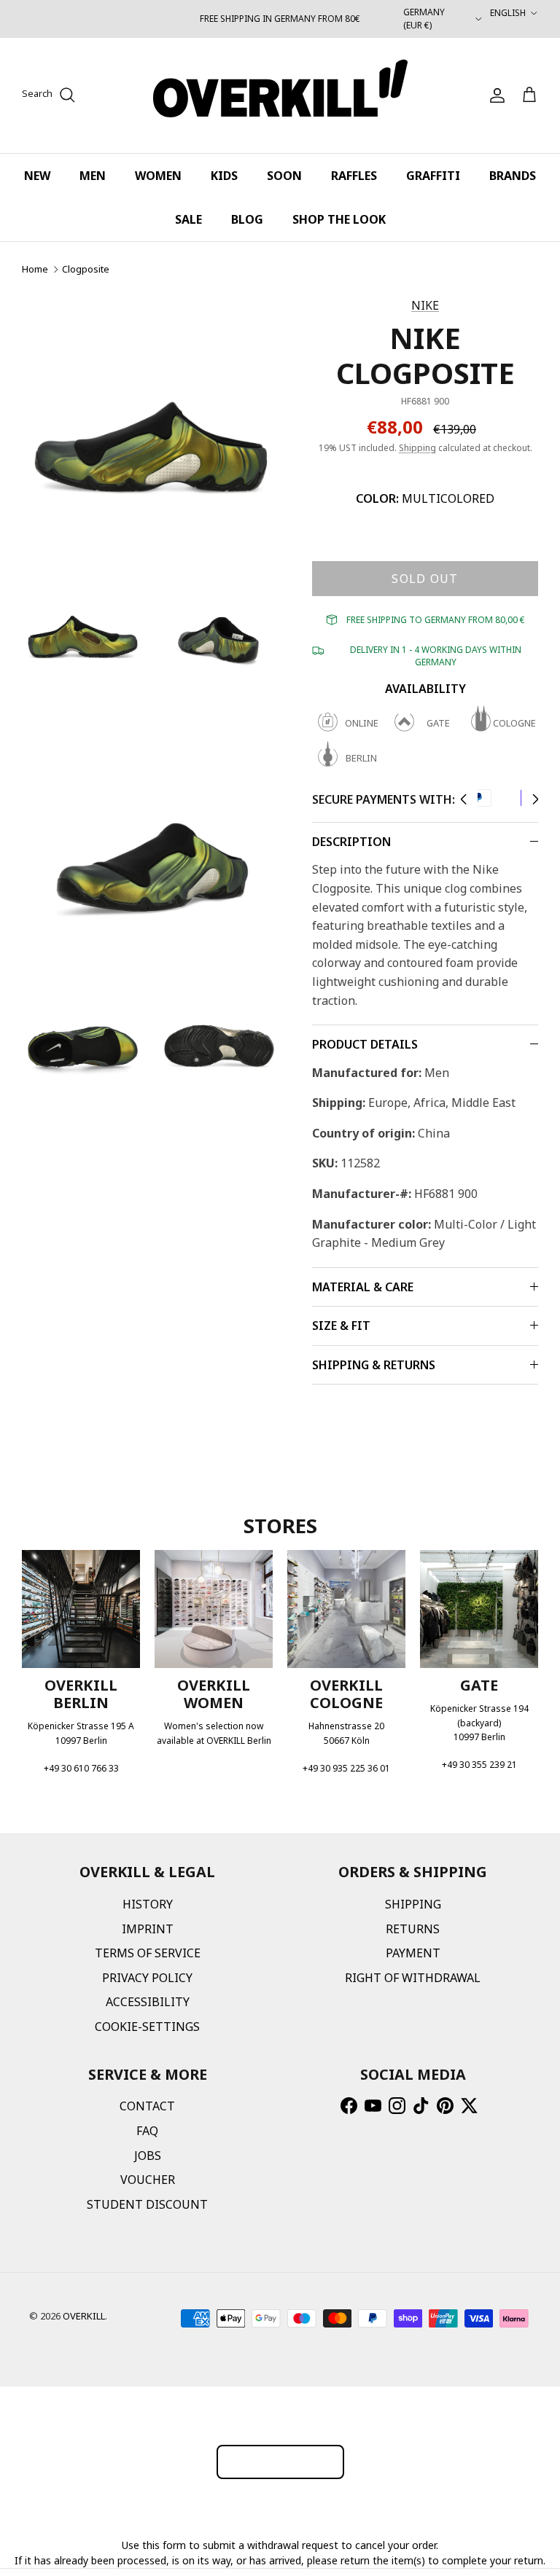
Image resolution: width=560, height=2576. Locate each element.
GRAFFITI (433, 176)
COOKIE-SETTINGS (147, 2027)
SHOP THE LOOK (339, 219)
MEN (93, 176)
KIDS (224, 176)
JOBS (148, 2156)
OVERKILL (84, 2316)
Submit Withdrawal (280, 2461)
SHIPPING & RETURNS (374, 1365)
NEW (37, 176)
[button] (463, 799)
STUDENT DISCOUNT (147, 2204)
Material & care (363, 1287)
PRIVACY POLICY (147, 1978)
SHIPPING (413, 1904)
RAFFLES (354, 176)
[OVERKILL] (280, 95)
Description (351, 842)
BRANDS (513, 176)
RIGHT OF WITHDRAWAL (413, 1978)
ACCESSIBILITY (148, 2002)
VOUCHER (148, 2180)
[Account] (494, 95)
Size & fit (341, 1326)
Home (35, 269)
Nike (425, 305)
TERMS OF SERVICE (148, 1953)
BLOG (247, 219)
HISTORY (148, 1904)
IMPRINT (148, 1929)
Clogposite (86, 269)
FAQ (147, 2131)
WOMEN (158, 176)
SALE (188, 219)
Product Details (365, 1044)
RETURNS (413, 1929)
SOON (284, 176)
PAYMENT (413, 1953)
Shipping (417, 448)
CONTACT (147, 2106)
